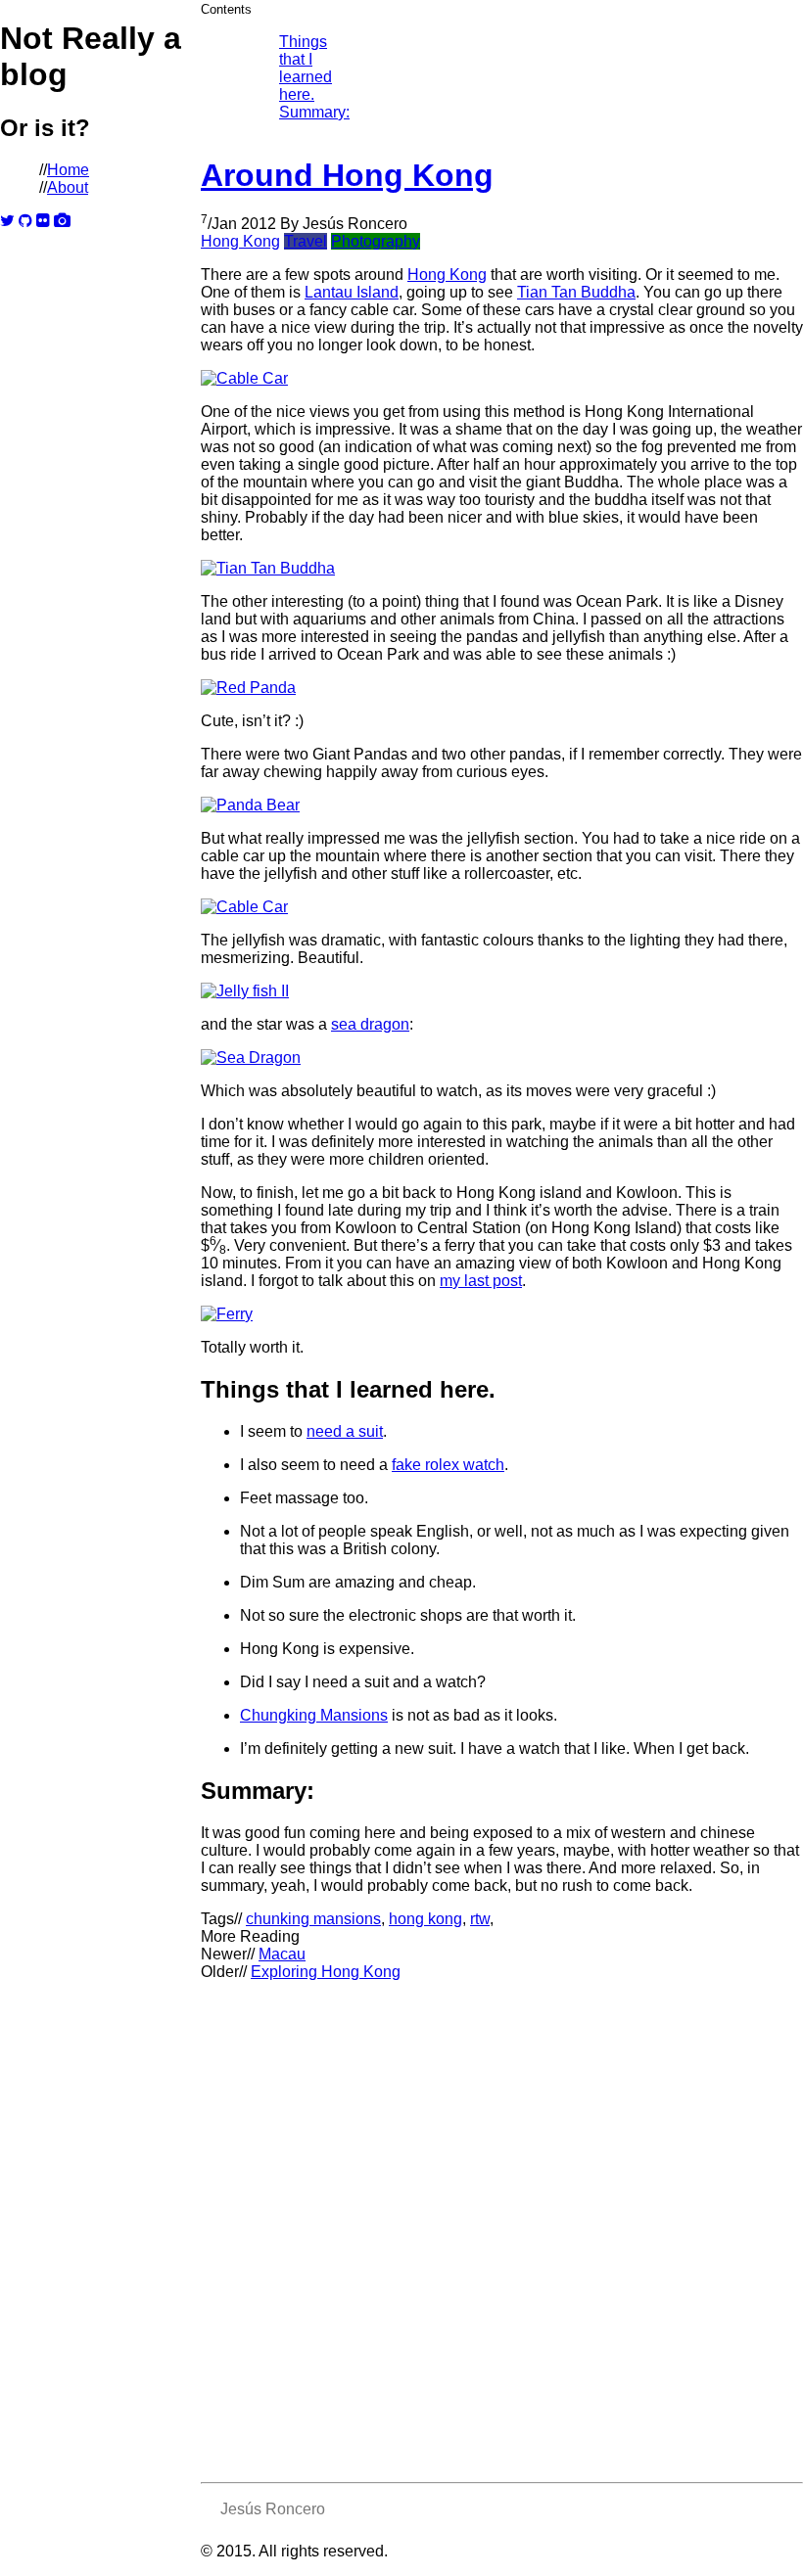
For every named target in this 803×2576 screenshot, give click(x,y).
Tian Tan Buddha (576, 292)
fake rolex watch (448, 1465)
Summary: (314, 112)
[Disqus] (502, 2226)
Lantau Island (352, 292)
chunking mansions (313, 1919)
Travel (306, 241)
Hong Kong (240, 241)
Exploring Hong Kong (326, 1972)
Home (68, 170)
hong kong (425, 1919)
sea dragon (370, 1024)
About (68, 187)
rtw (480, 1919)
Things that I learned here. (306, 68)
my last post (481, 1281)
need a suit (345, 1431)
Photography (376, 241)
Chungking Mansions (314, 1715)
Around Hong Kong (347, 175)
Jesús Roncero (273, 2509)
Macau (282, 1954)
